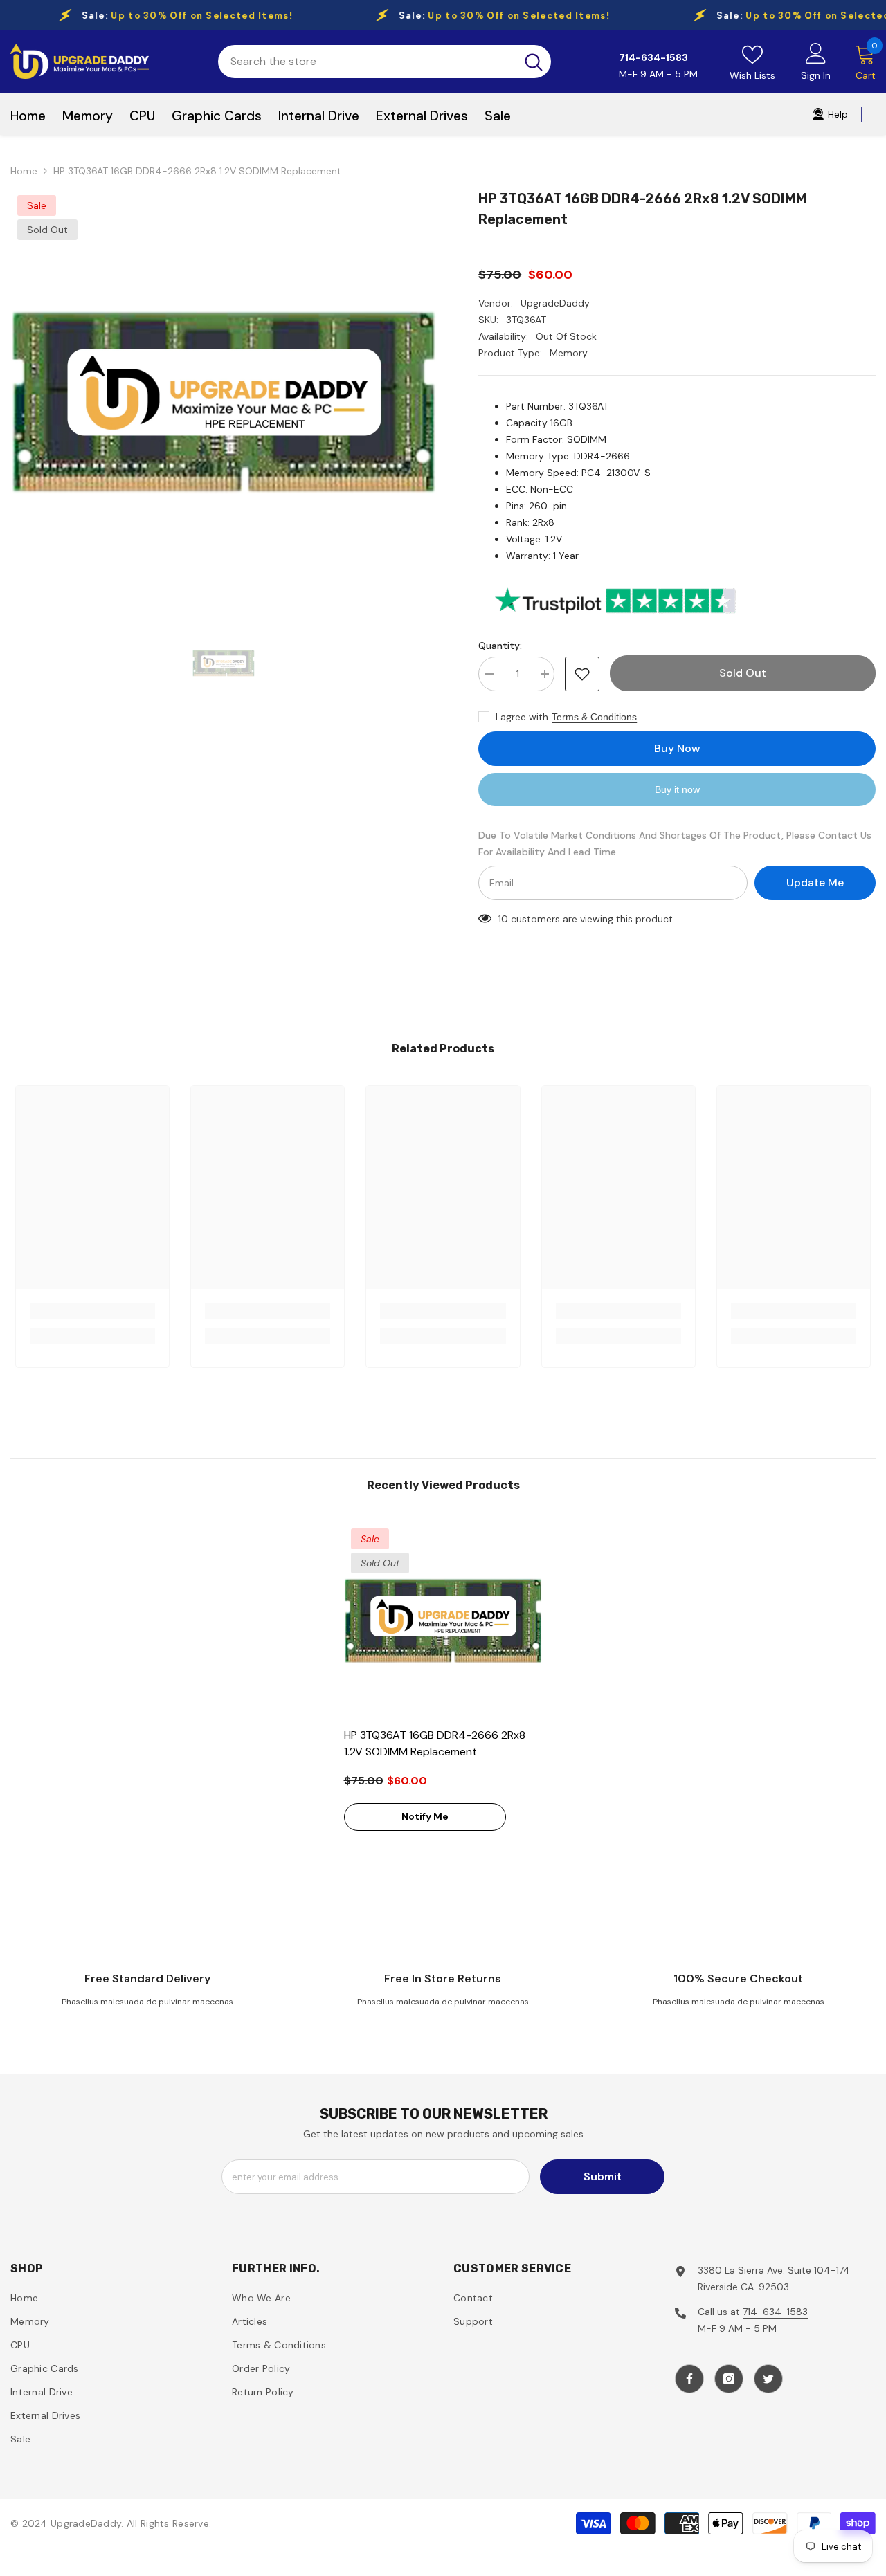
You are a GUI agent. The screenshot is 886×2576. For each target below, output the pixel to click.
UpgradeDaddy (555, 303)
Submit (603, 2176)
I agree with (522, 717)
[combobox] (367, 62)
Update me (815, 883)
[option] (224, 402)
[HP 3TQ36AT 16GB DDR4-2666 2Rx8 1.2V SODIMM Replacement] (443, 1621)
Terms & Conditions (594, 717)
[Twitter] (768, 2379)
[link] (92, 1311)
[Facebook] (689, 2379)
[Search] (385, 62)
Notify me (425, 1816)
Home (24, 171)
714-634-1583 (775, 2312)
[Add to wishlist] (582, 674)
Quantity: (500, 646)
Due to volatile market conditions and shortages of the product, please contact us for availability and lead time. (675, 843)
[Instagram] (729, 2379)
